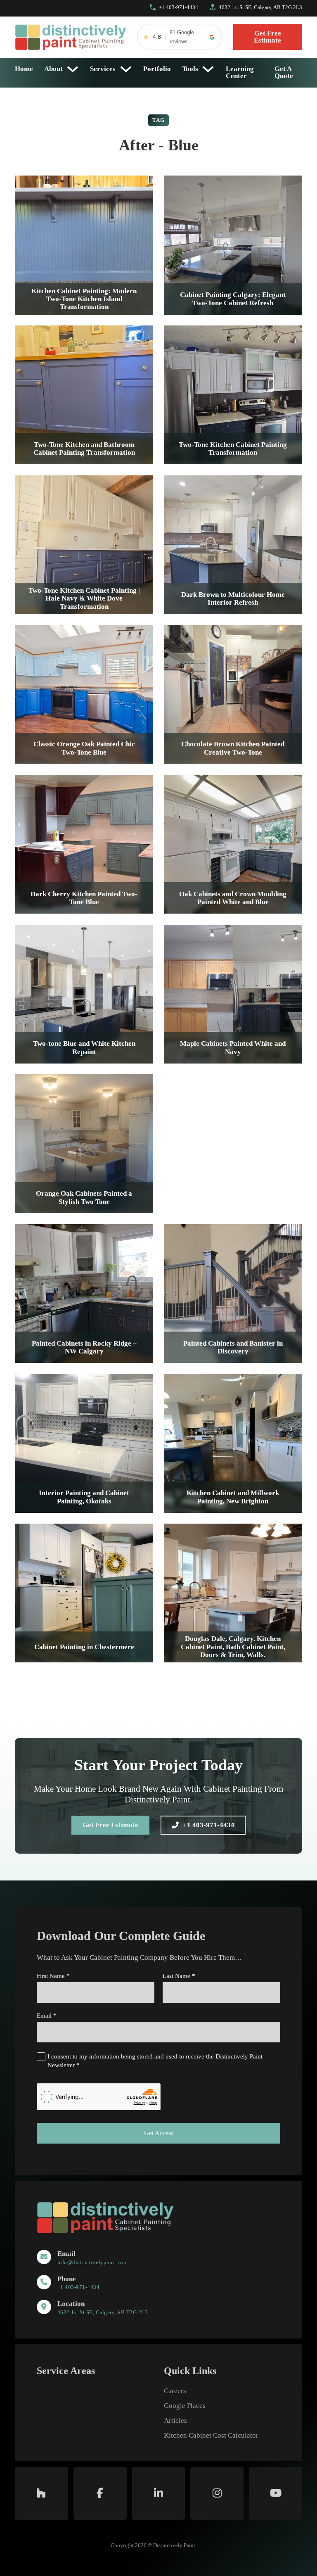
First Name (53, 1976)
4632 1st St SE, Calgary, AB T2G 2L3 (103, 2312)
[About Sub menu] (73, 69)
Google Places (185, 2406)
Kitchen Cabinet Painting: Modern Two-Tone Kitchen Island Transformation (84, 299)
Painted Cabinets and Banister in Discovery (233, 1347)
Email (47, 2016)
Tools (190, 69)
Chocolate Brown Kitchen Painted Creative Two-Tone (233, 748)
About (53, 69)
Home (24, 69)
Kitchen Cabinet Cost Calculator (211, 2436)
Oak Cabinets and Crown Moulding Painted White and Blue (233, 898)
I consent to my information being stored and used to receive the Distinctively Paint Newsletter (155, 2061)
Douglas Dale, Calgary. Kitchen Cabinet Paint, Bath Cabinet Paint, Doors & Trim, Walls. (233, 1647)
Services (103, 69)
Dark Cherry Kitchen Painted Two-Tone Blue (84, 898)
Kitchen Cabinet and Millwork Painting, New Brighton (233, 1497)
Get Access (159, 2133)
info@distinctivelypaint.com (93, 2262)
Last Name (179, 1976)
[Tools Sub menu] (208, 69)
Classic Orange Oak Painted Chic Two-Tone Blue (84, 748)
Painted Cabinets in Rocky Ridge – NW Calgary (84, 1347)
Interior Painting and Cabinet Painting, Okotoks (84, 1497)
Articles (175, 2421)
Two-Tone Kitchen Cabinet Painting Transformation (233, 449)
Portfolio (157, 69)
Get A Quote (284, 72)
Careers (175, 2391)
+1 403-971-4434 (209, 1825)
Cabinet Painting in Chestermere (84, 1647)
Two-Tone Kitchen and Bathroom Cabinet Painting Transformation (84, 449)
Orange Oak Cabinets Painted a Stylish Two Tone (84, 1197)
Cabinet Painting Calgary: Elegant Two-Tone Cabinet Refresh (233, 299)
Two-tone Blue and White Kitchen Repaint (84, 1047)
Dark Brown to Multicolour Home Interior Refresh (233, 598)
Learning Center (240, 72)
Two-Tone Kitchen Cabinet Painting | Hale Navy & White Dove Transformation (84, 598)
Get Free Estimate (267, 37)
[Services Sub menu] (126, 69)
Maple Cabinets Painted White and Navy (233, 1047)
